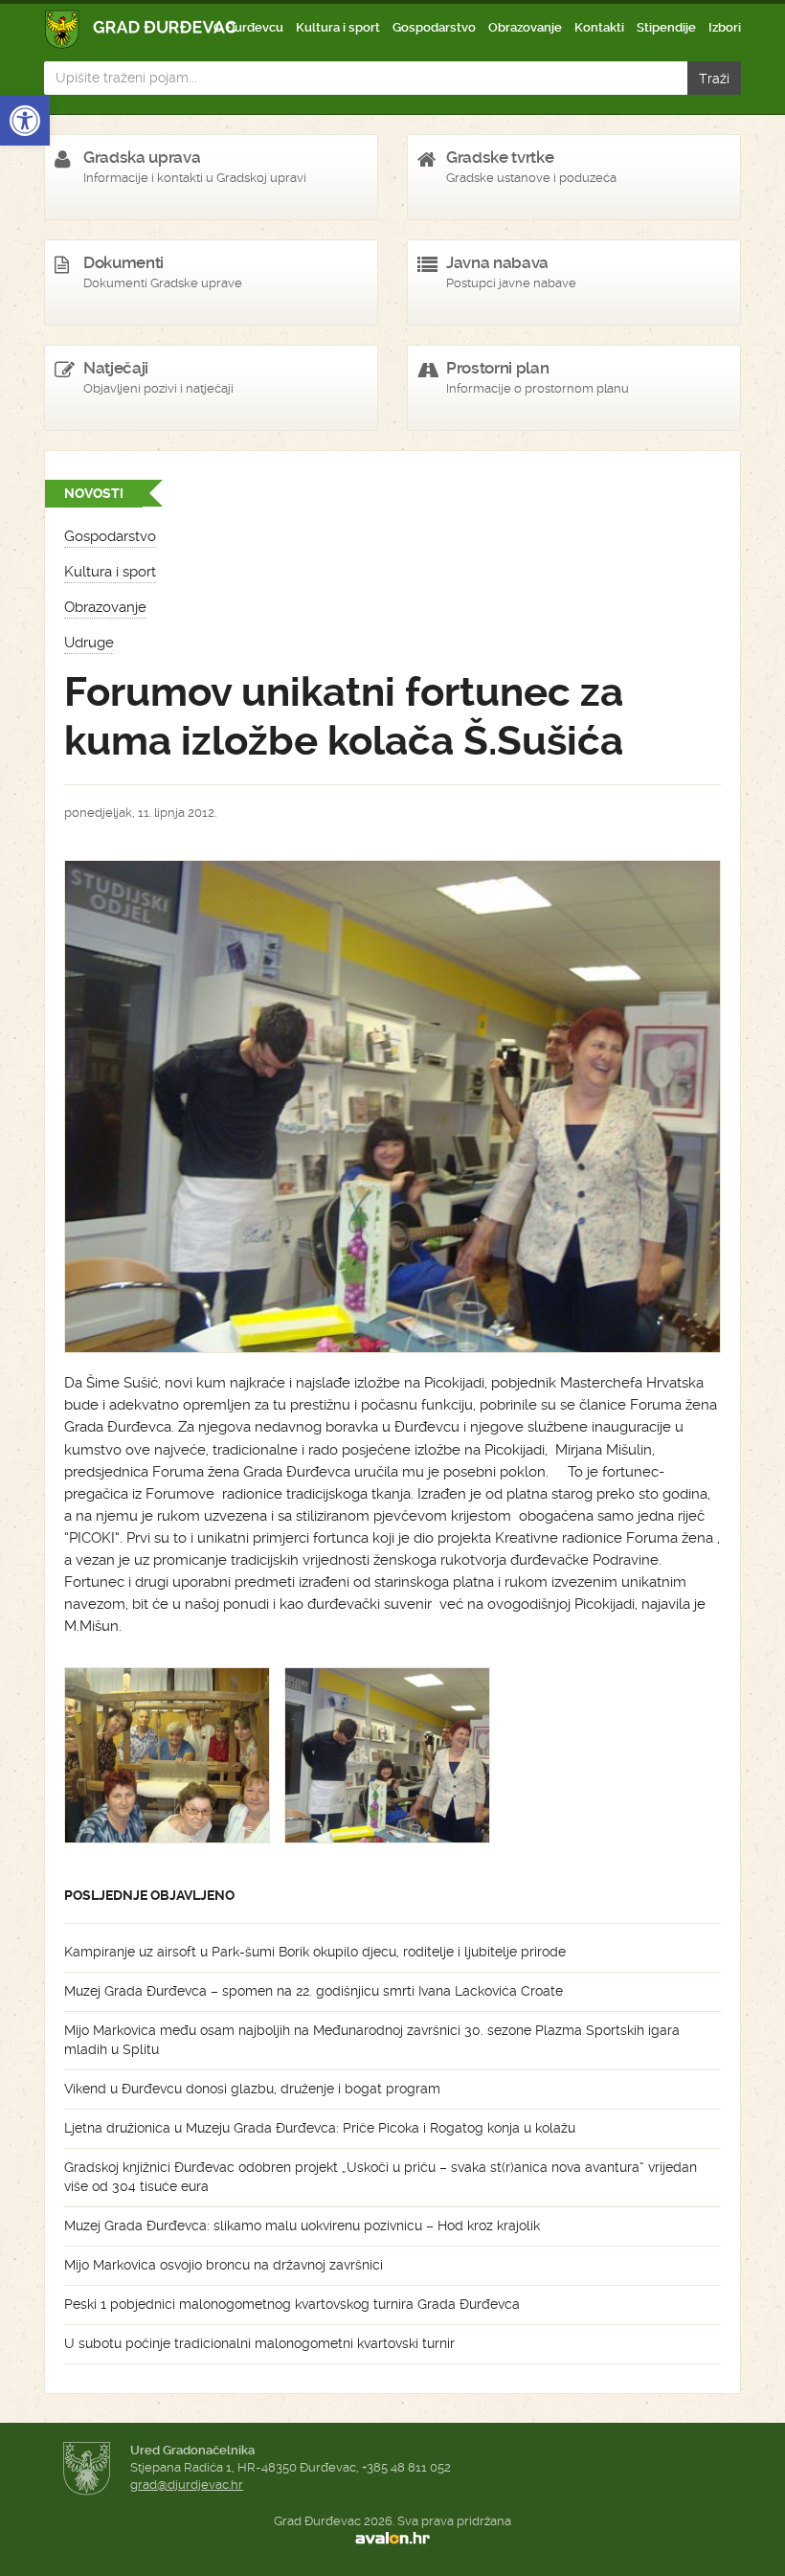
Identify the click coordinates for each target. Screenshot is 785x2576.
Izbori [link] (725, 27)
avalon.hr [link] (392, 2539)
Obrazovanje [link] (525, 27)
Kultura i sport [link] (338, 27)
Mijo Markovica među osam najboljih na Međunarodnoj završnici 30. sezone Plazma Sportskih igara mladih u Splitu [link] (372, 2040)
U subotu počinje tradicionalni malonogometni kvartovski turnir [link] (259, 2343)
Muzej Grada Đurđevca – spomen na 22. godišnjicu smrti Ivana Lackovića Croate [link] (314, 1991)
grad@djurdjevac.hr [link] (187, 2485)
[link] (25, 121)
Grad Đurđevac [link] (141, 29)
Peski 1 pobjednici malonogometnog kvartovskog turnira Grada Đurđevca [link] (292, 2304)
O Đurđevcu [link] (248, 27)
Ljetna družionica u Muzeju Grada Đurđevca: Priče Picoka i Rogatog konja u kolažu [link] (320, 2128)
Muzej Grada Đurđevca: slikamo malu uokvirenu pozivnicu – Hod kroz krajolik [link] (302, 2226)
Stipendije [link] (666, 27)
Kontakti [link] (599, 27)
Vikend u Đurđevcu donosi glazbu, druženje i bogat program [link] (252, 2089)
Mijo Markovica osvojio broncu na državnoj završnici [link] (224, 2265)
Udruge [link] (89, 643)
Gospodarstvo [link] (434, 27)
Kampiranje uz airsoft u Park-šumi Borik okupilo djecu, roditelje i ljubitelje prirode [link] (315, 1952)
